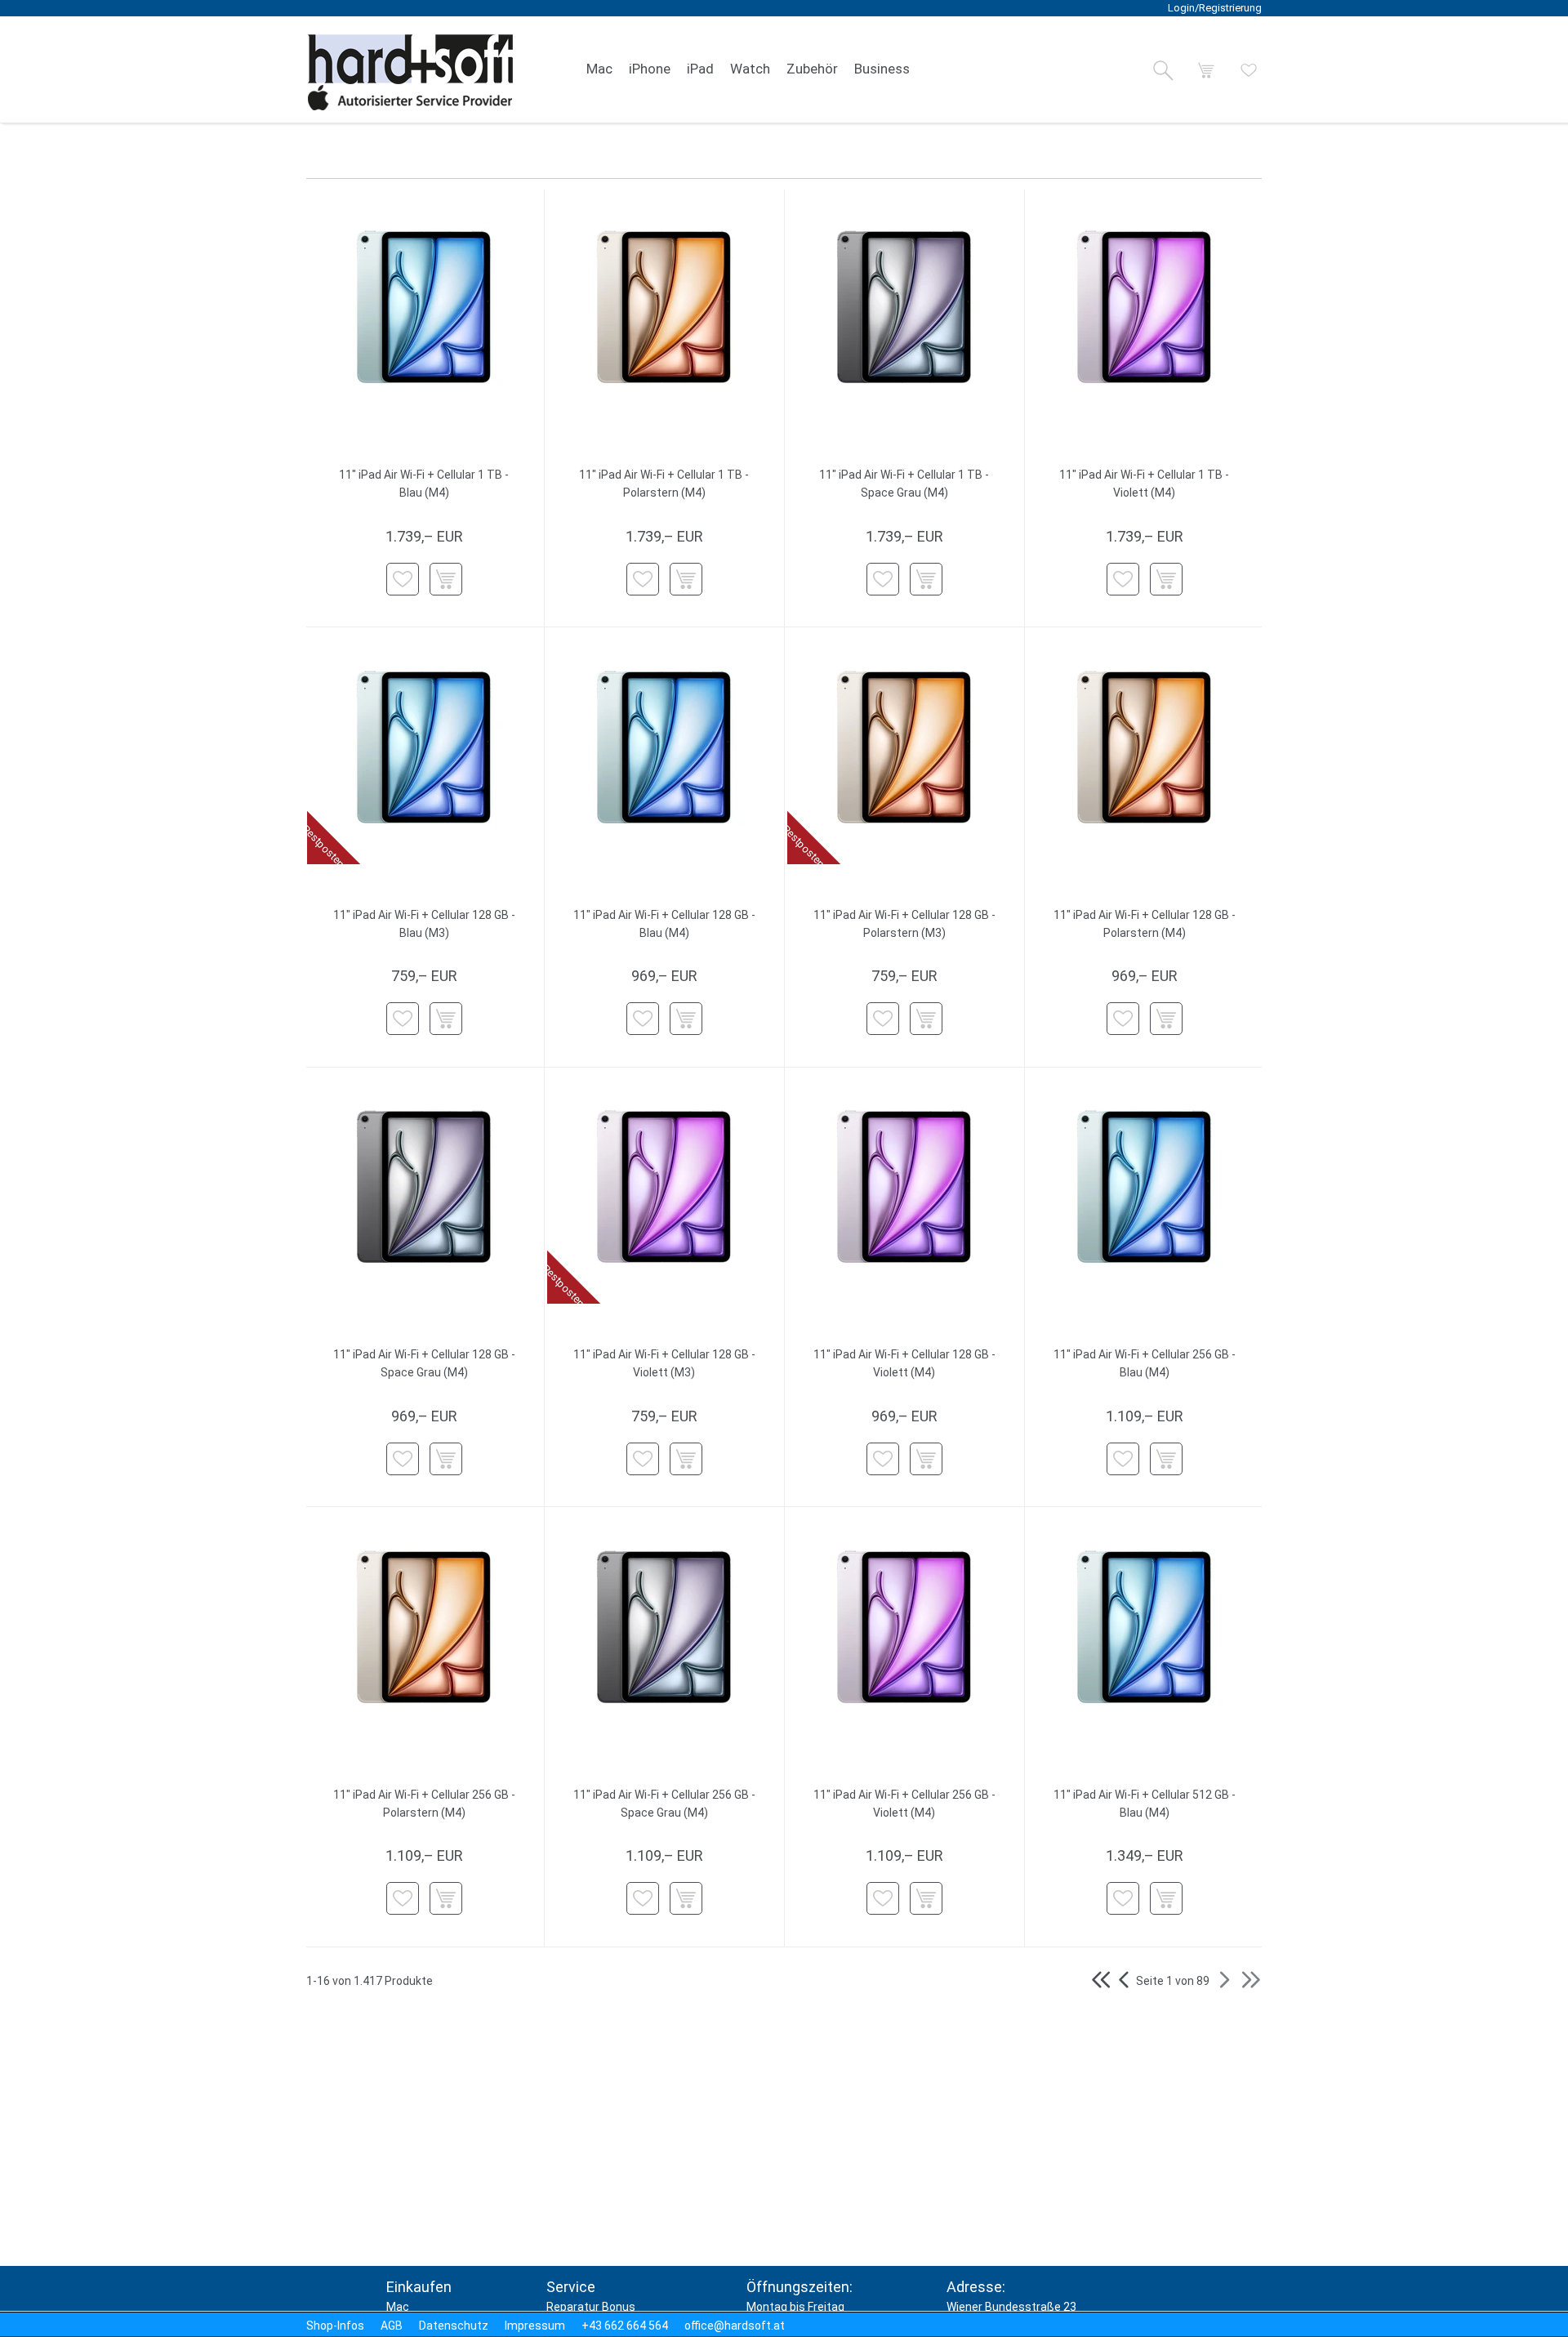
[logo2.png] (411, 72)
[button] (1163, 70)
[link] (599, 69)
